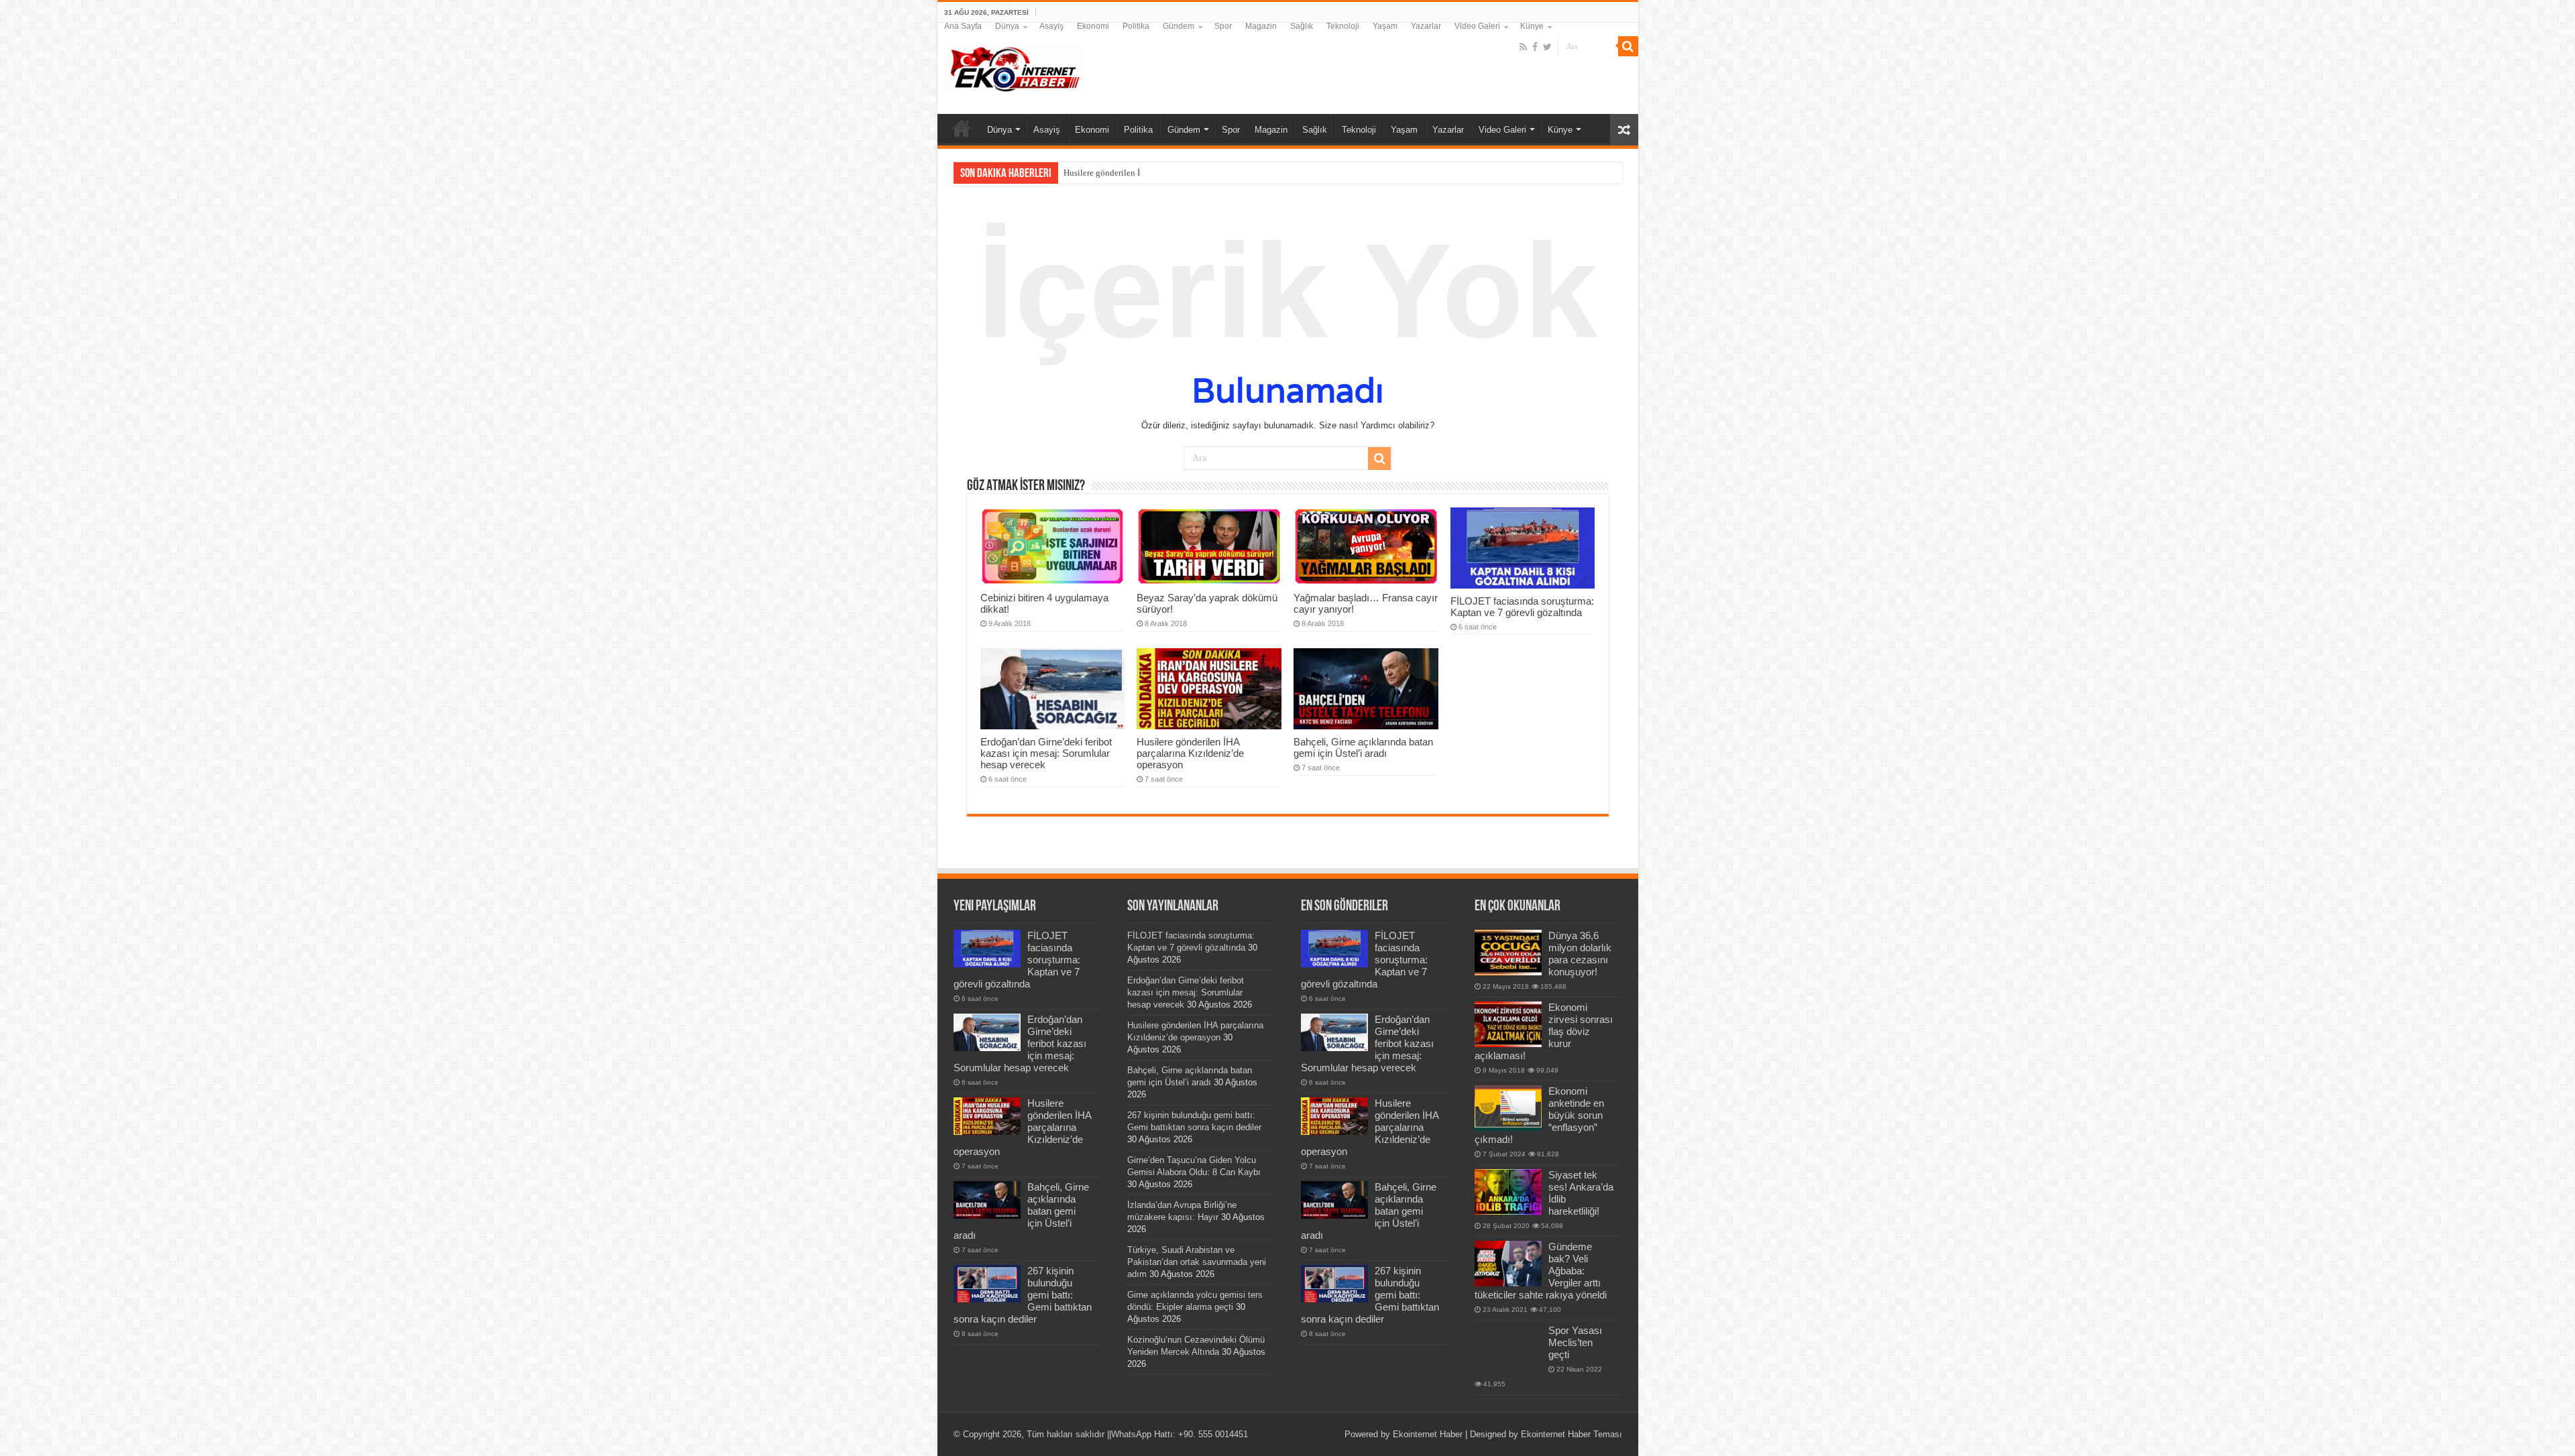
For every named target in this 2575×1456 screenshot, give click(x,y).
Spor (1223, 26)
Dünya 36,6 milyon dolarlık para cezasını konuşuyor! (1580, 954)
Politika (1136, 26)
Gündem (1179, 26)
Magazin (1261, 26)
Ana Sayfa (963, 26)
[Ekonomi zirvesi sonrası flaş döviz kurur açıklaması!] (1508, 1024)
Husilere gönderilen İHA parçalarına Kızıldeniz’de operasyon (1174, 173)
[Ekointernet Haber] (1015, 66)
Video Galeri (1477, 26)
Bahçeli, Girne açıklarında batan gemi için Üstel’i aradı (1363, 747)
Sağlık (1302, 26)
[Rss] (1523, 47)
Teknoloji (1343, 26)
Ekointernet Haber (1428, 1434)
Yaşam (1385, 26)
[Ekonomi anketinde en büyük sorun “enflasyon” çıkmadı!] (1508, 1108)
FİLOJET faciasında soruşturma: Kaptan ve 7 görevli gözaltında (1522, 607)
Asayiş (1051, 26)
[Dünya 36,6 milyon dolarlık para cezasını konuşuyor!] (1508, 953)
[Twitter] (1547, 47)
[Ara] (1628, 46)
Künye (1532, 26)
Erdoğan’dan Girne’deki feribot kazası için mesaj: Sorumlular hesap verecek (1046, 753)
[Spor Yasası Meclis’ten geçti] (1508, 1345)
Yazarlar (1426, 26)
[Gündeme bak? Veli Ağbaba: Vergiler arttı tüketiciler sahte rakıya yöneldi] (1508, 1264)
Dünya (1007, 26)
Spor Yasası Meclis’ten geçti (1575, 1342)
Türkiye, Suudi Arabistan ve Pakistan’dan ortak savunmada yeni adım (1197, 1262)
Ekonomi (1093, 26)
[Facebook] (1535, 47)
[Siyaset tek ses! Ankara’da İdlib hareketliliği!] (1508, 1192)
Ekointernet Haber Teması (1571, 1434)
